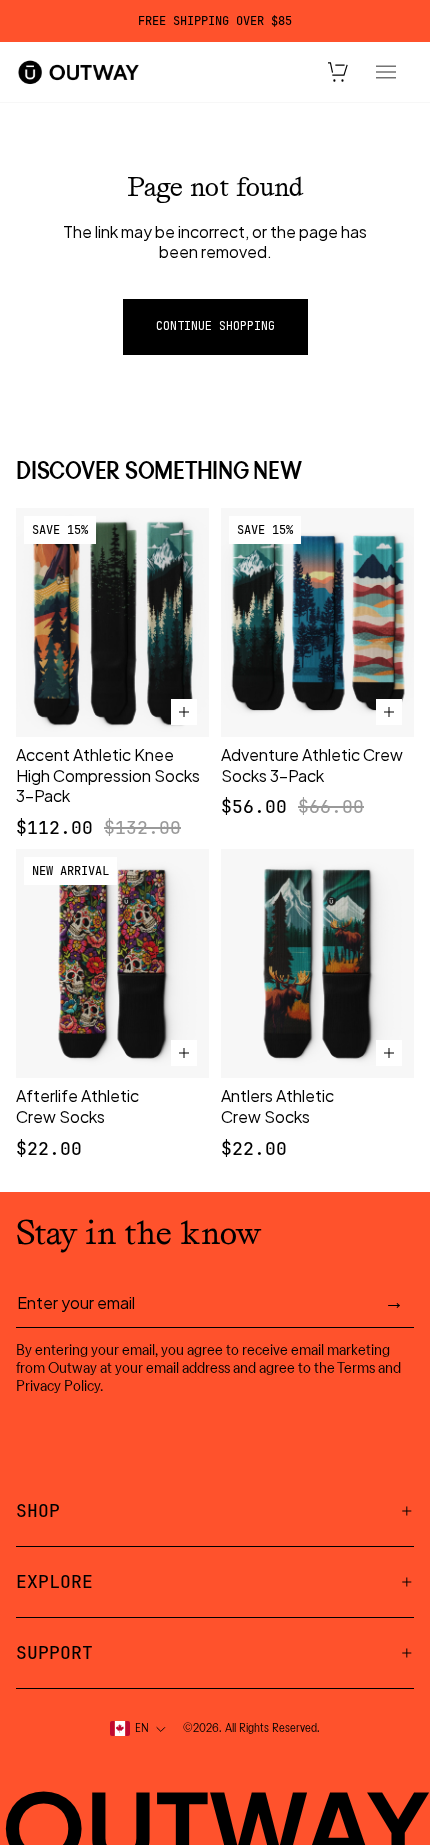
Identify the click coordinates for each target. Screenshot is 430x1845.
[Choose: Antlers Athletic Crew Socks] (389, 1053)
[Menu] (386, 72)
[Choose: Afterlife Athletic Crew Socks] (184, 1053)
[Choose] (184, 712)
